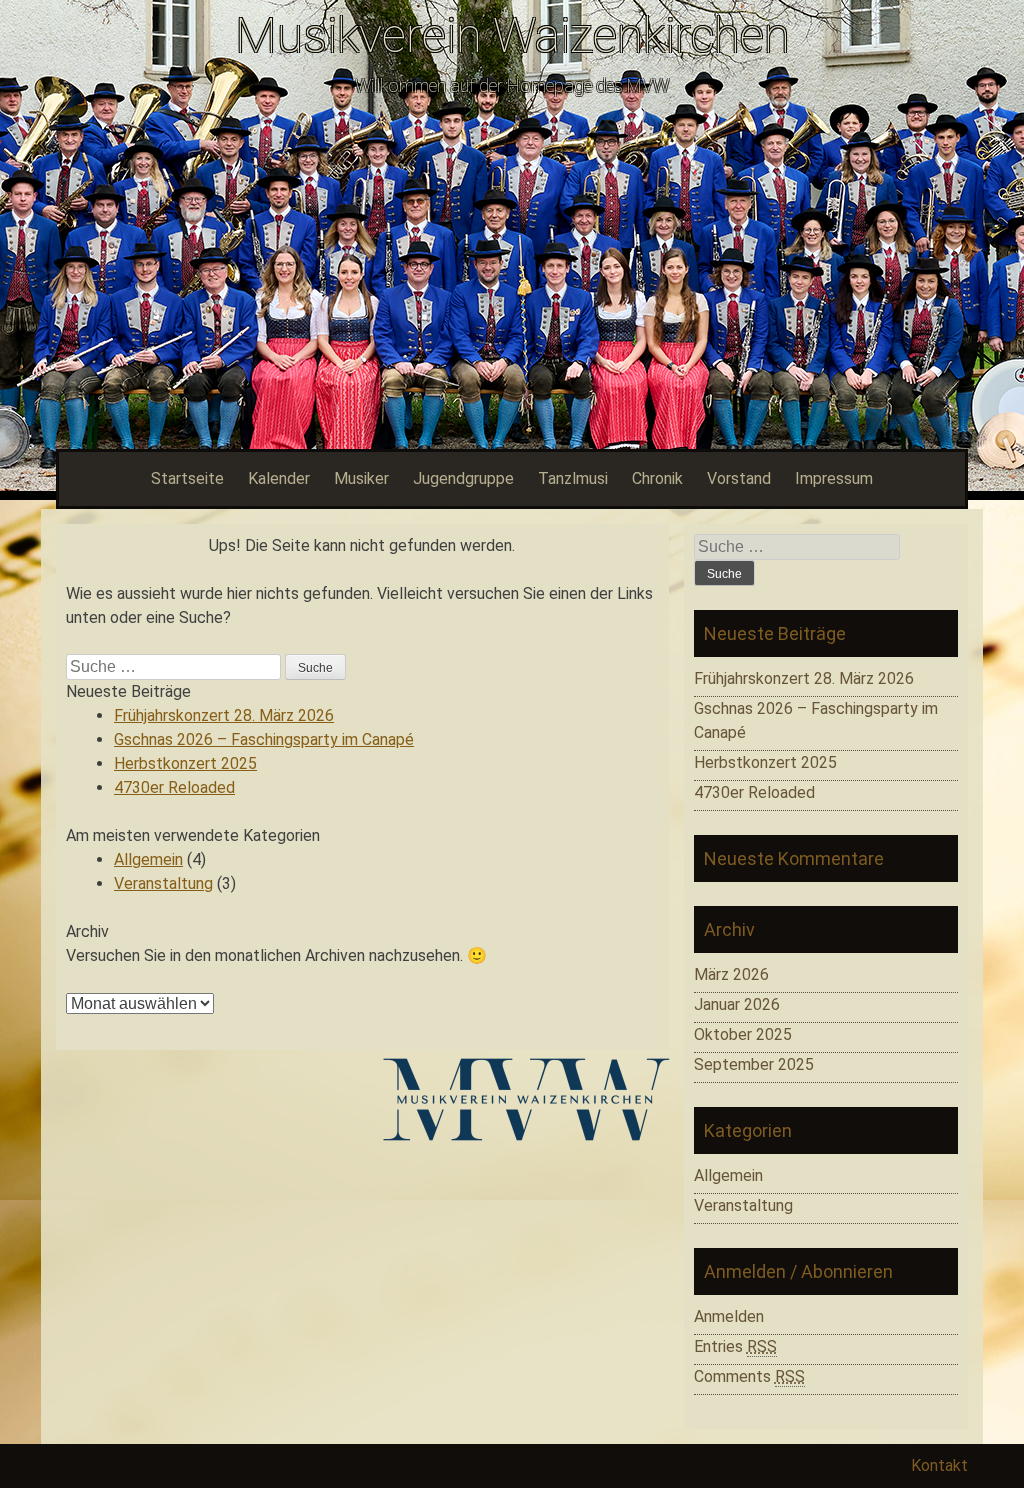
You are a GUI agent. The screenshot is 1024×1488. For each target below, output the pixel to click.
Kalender (279, 478)
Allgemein (148, 859)
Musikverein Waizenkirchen (512, 35)
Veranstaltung (163, 883)
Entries (735, 1346)
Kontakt (939, 1465)
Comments (749, 1376)
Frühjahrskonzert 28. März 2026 (224, 715)
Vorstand (739, 478)
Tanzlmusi (573, 478)
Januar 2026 (737, 1004)
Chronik (657, 478)
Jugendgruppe (463, 478)
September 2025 (754, 1064)
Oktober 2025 (743, 1034)
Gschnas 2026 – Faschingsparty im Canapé (264, 739)
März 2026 (731, 974)
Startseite (187, 478)
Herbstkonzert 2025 (185, 763)
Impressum (834, 478)
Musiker (361, 478)
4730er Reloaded (174, 787)
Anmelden (729, 1316)
